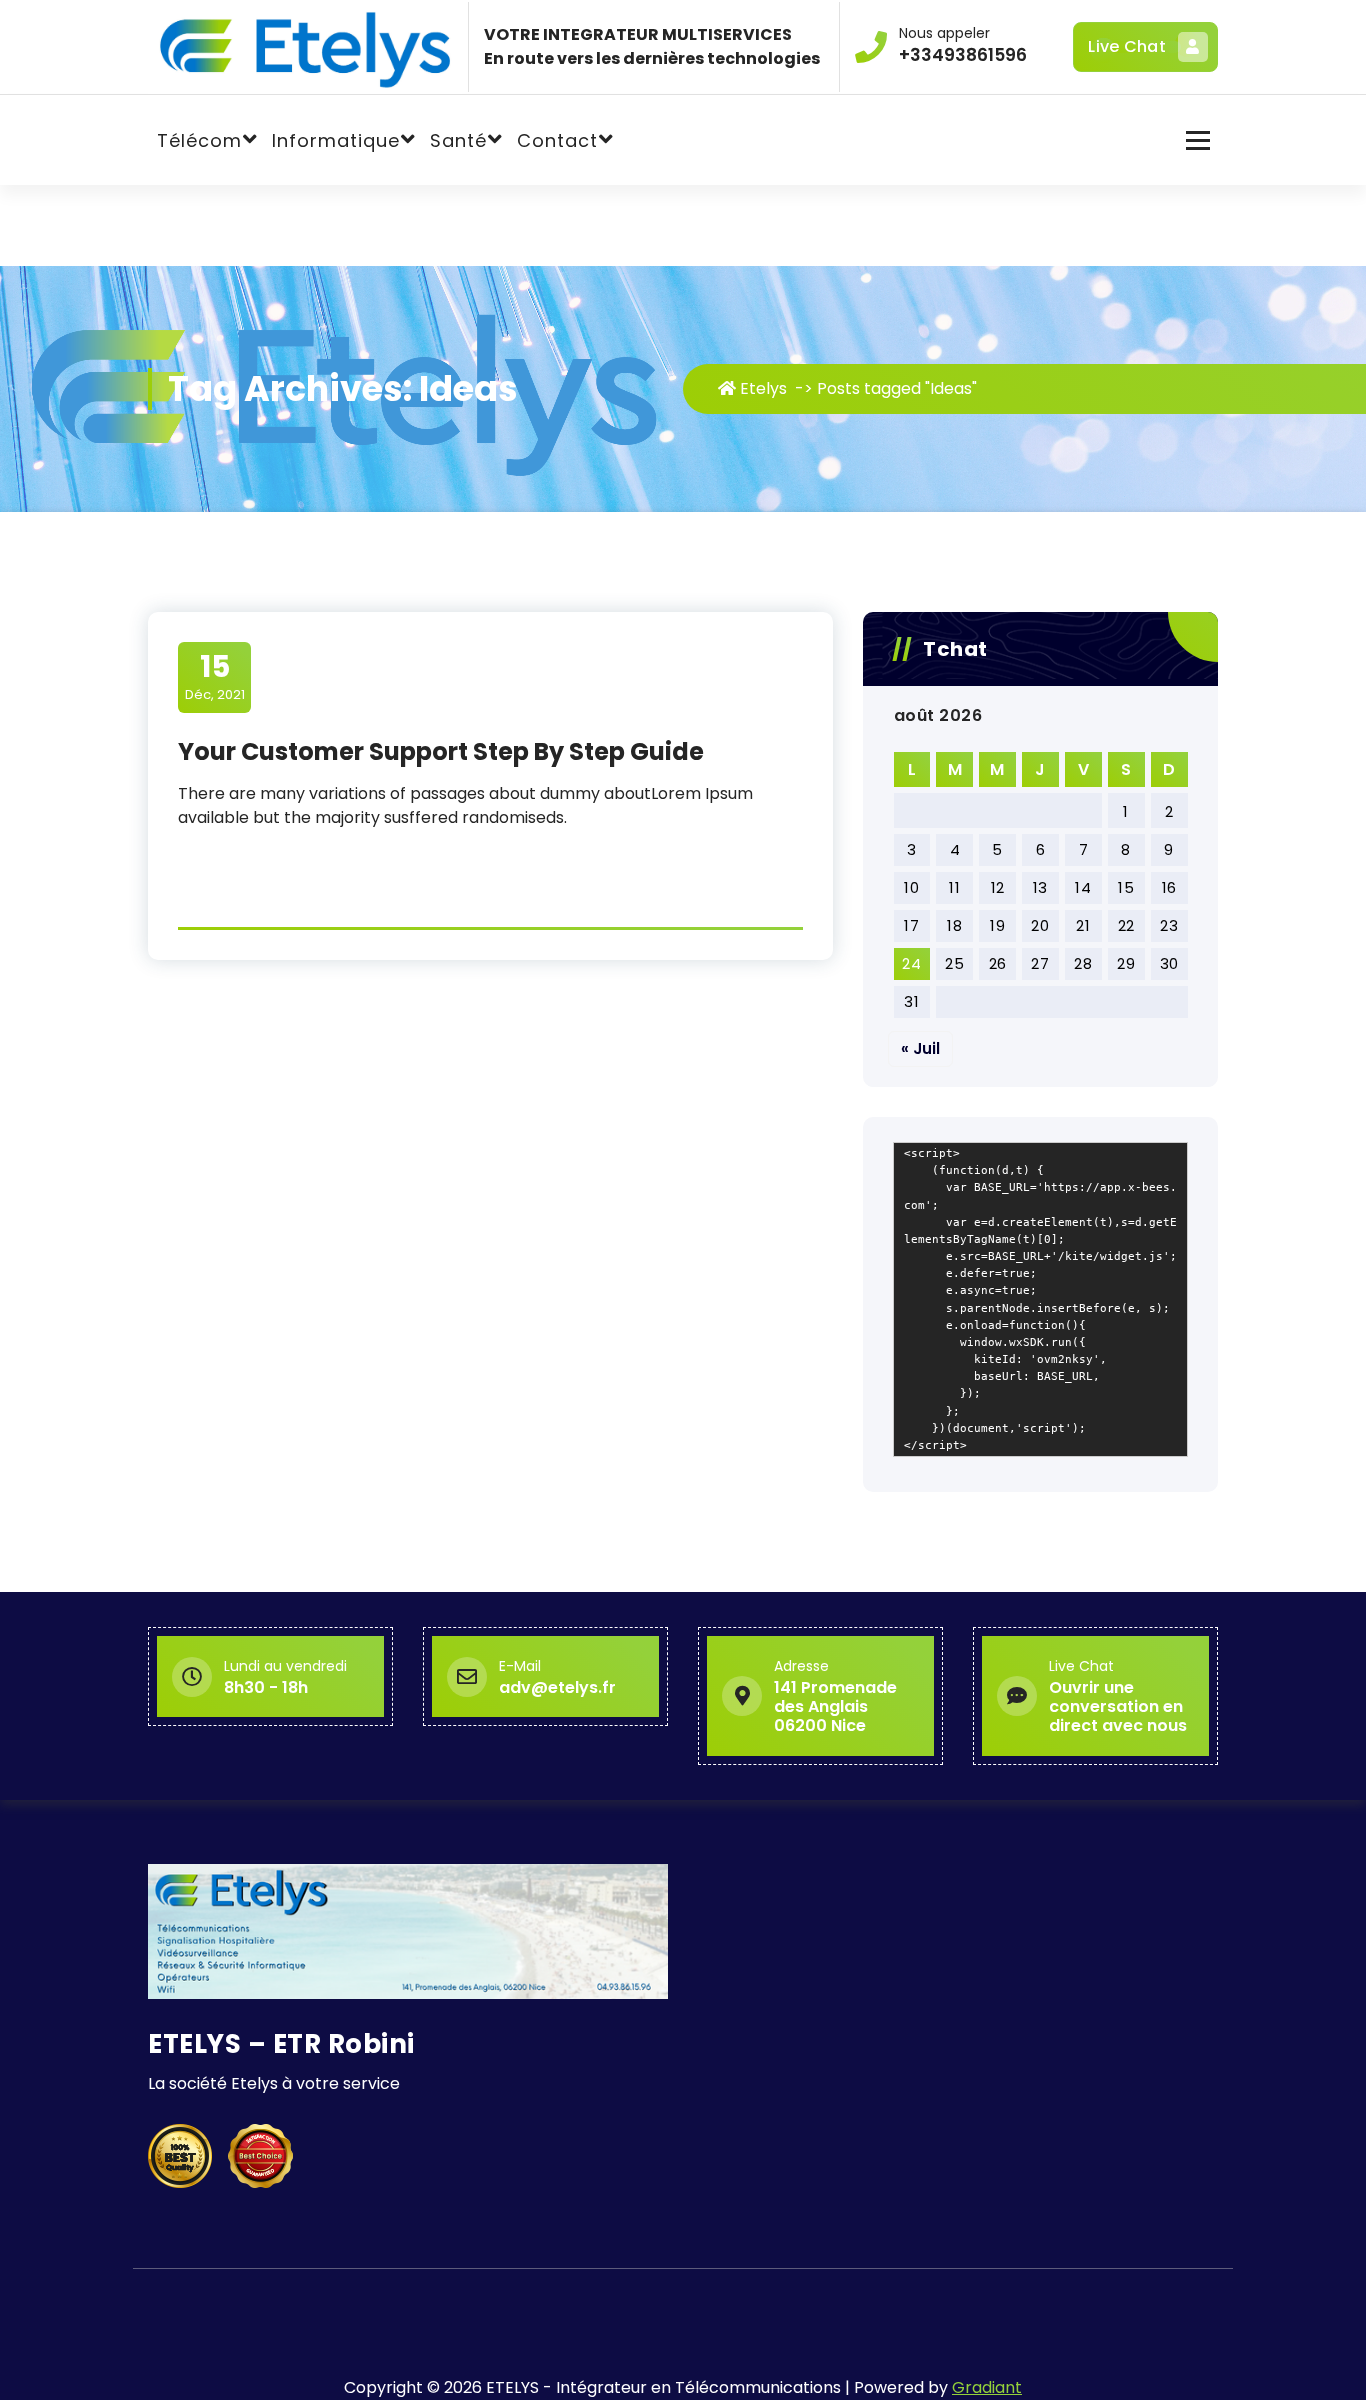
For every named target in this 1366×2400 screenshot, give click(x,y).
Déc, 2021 (215, 676)
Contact (557, 140)
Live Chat (1127, 46)
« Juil (920, 1048)
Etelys (761, 388)
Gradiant (987, 2387)
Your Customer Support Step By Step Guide (441, 751)
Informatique (336, 140)
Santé (458, 140)
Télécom (199, 140)
